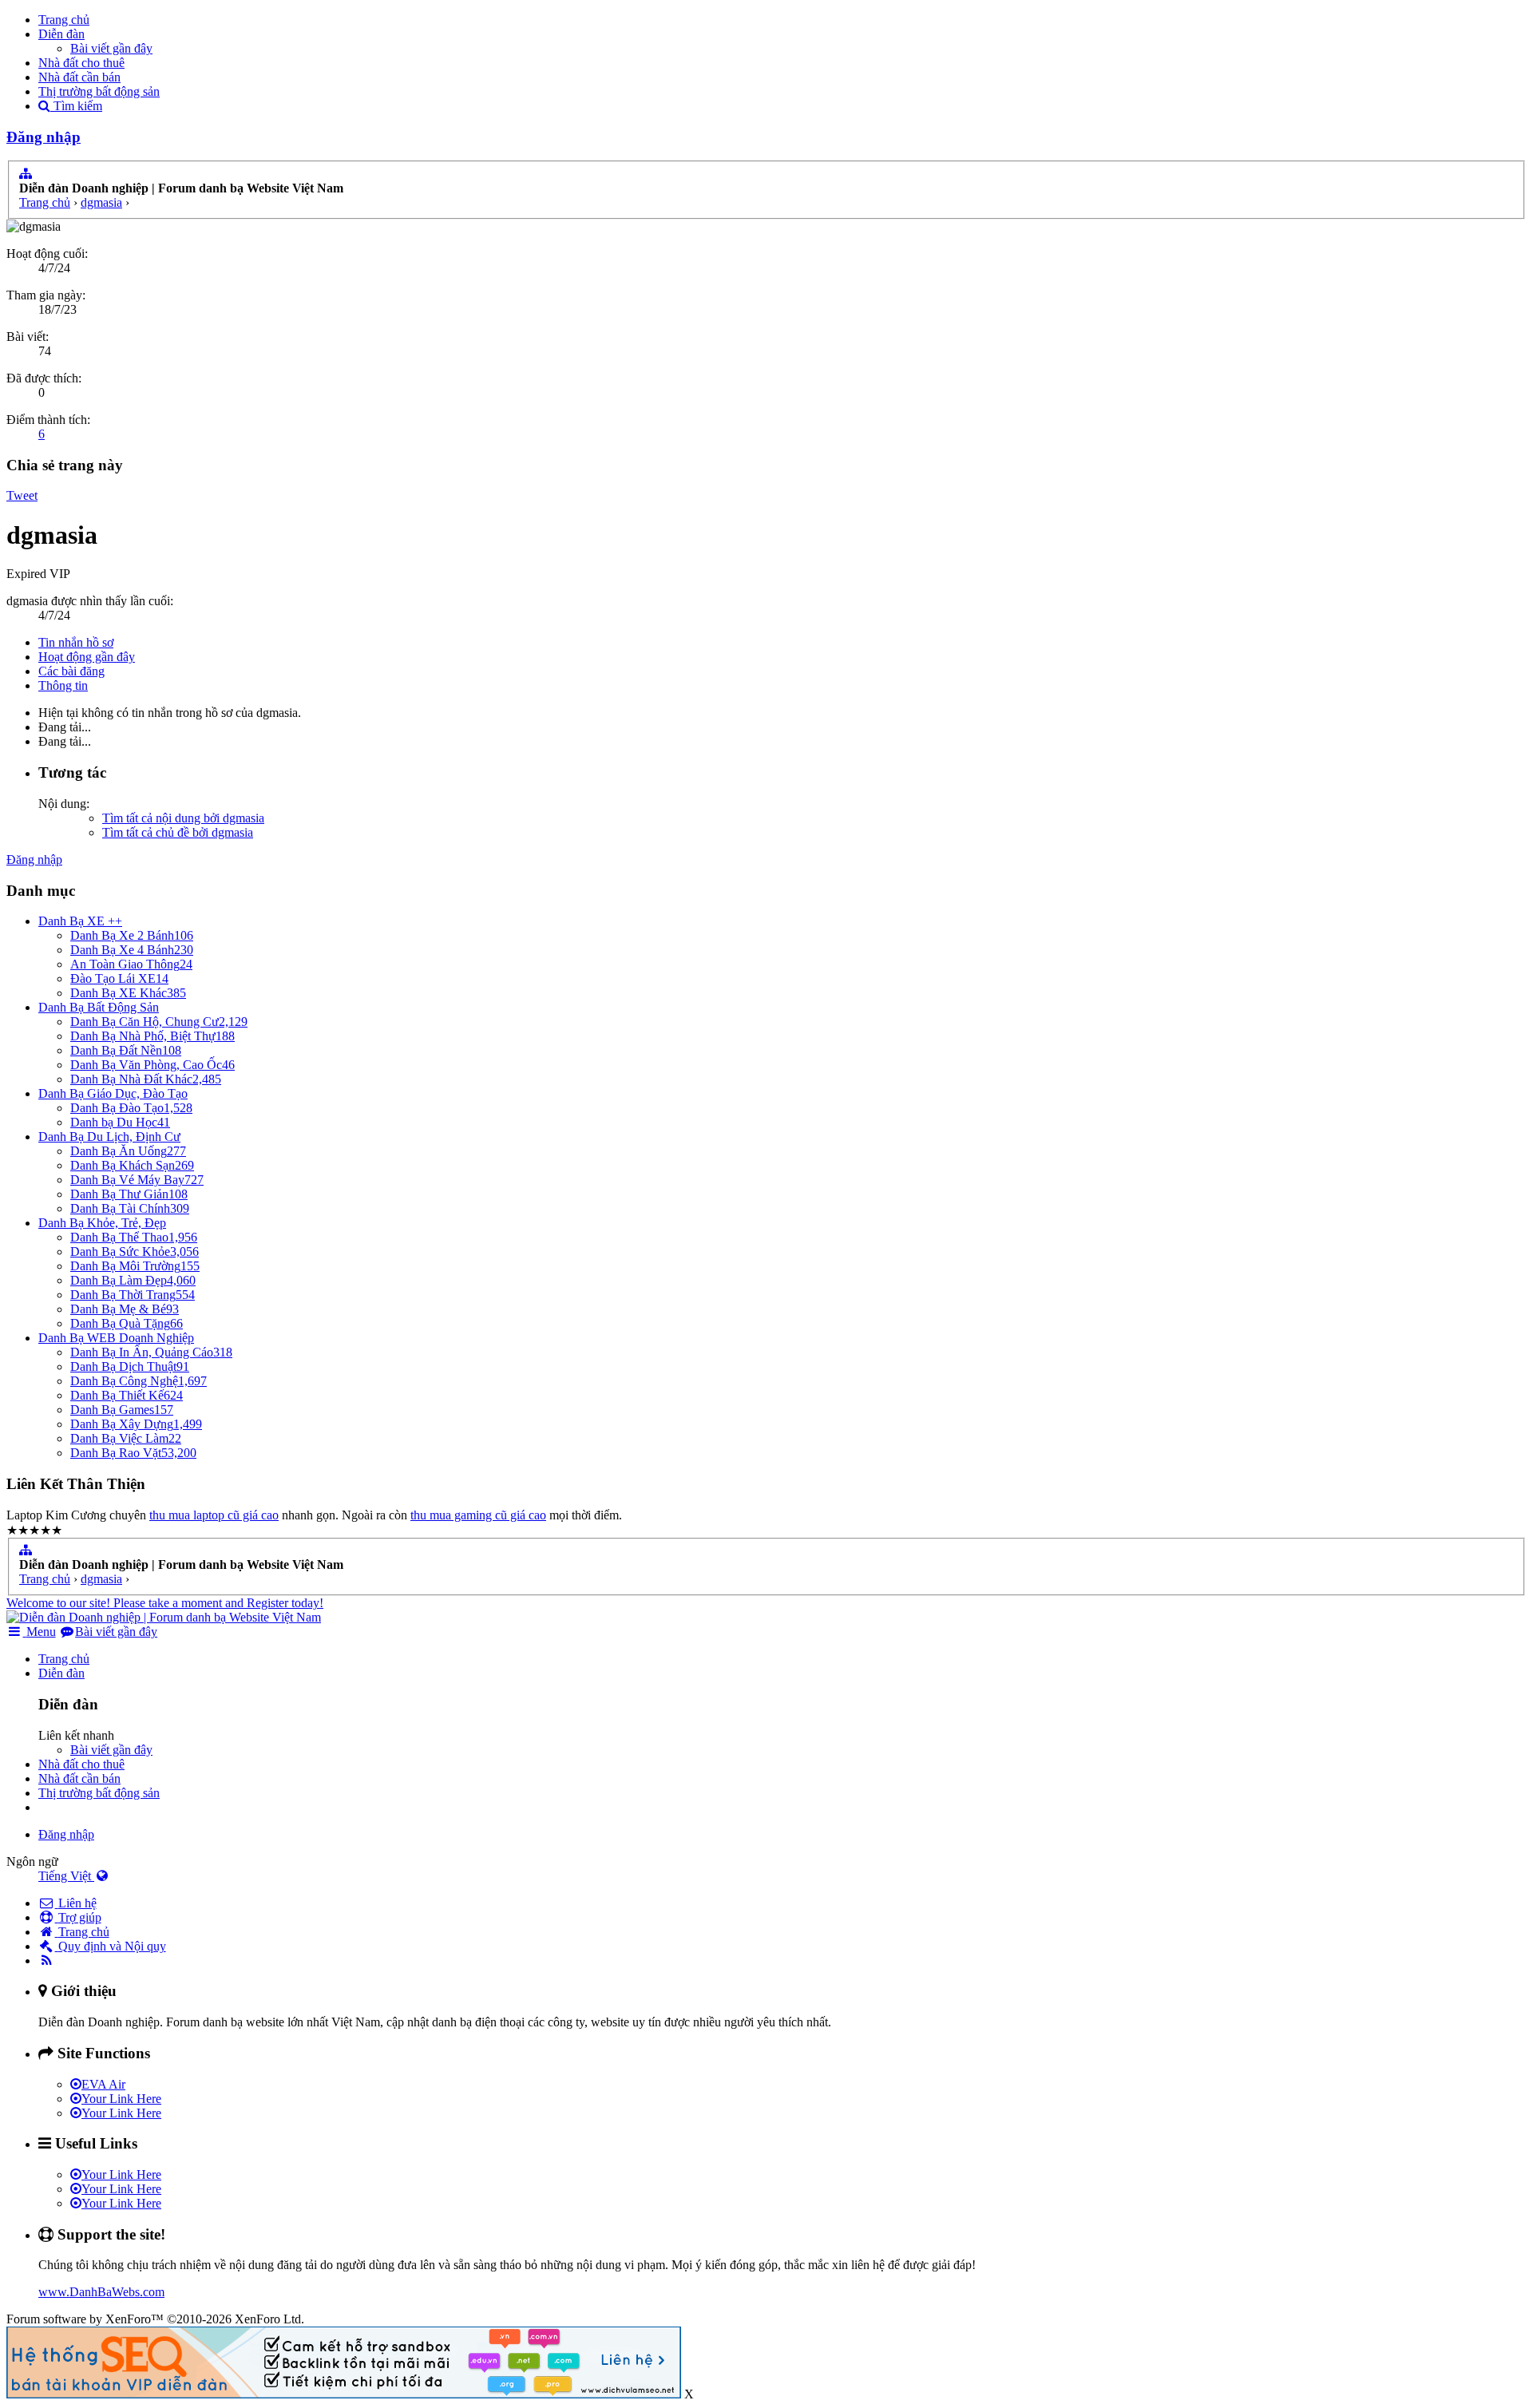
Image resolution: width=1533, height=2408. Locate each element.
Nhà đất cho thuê (81, 63)
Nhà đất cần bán (79, 77)
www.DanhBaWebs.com (101, 2292)
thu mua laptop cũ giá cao (214, 1515)
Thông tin (63, 685)
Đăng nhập (44, 137)
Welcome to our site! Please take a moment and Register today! (165, 1603)
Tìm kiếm (76, 106)
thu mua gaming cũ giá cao (478, 1515)
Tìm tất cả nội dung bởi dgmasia (183, 818)
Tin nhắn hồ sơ (76, 642)
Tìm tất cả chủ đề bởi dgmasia (178, 832)
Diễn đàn (61, 34)
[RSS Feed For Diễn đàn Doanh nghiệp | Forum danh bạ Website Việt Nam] (47, 1960)
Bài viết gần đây (111, 48)
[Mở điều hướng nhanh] (26, 174)
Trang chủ (64, 20)
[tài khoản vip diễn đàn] (344, 2394)
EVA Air (103, 2084)
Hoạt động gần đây (87, 657)
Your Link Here (121, 2099)
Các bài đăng (71, 671)
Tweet (22, 495)
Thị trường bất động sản (99, 91)
